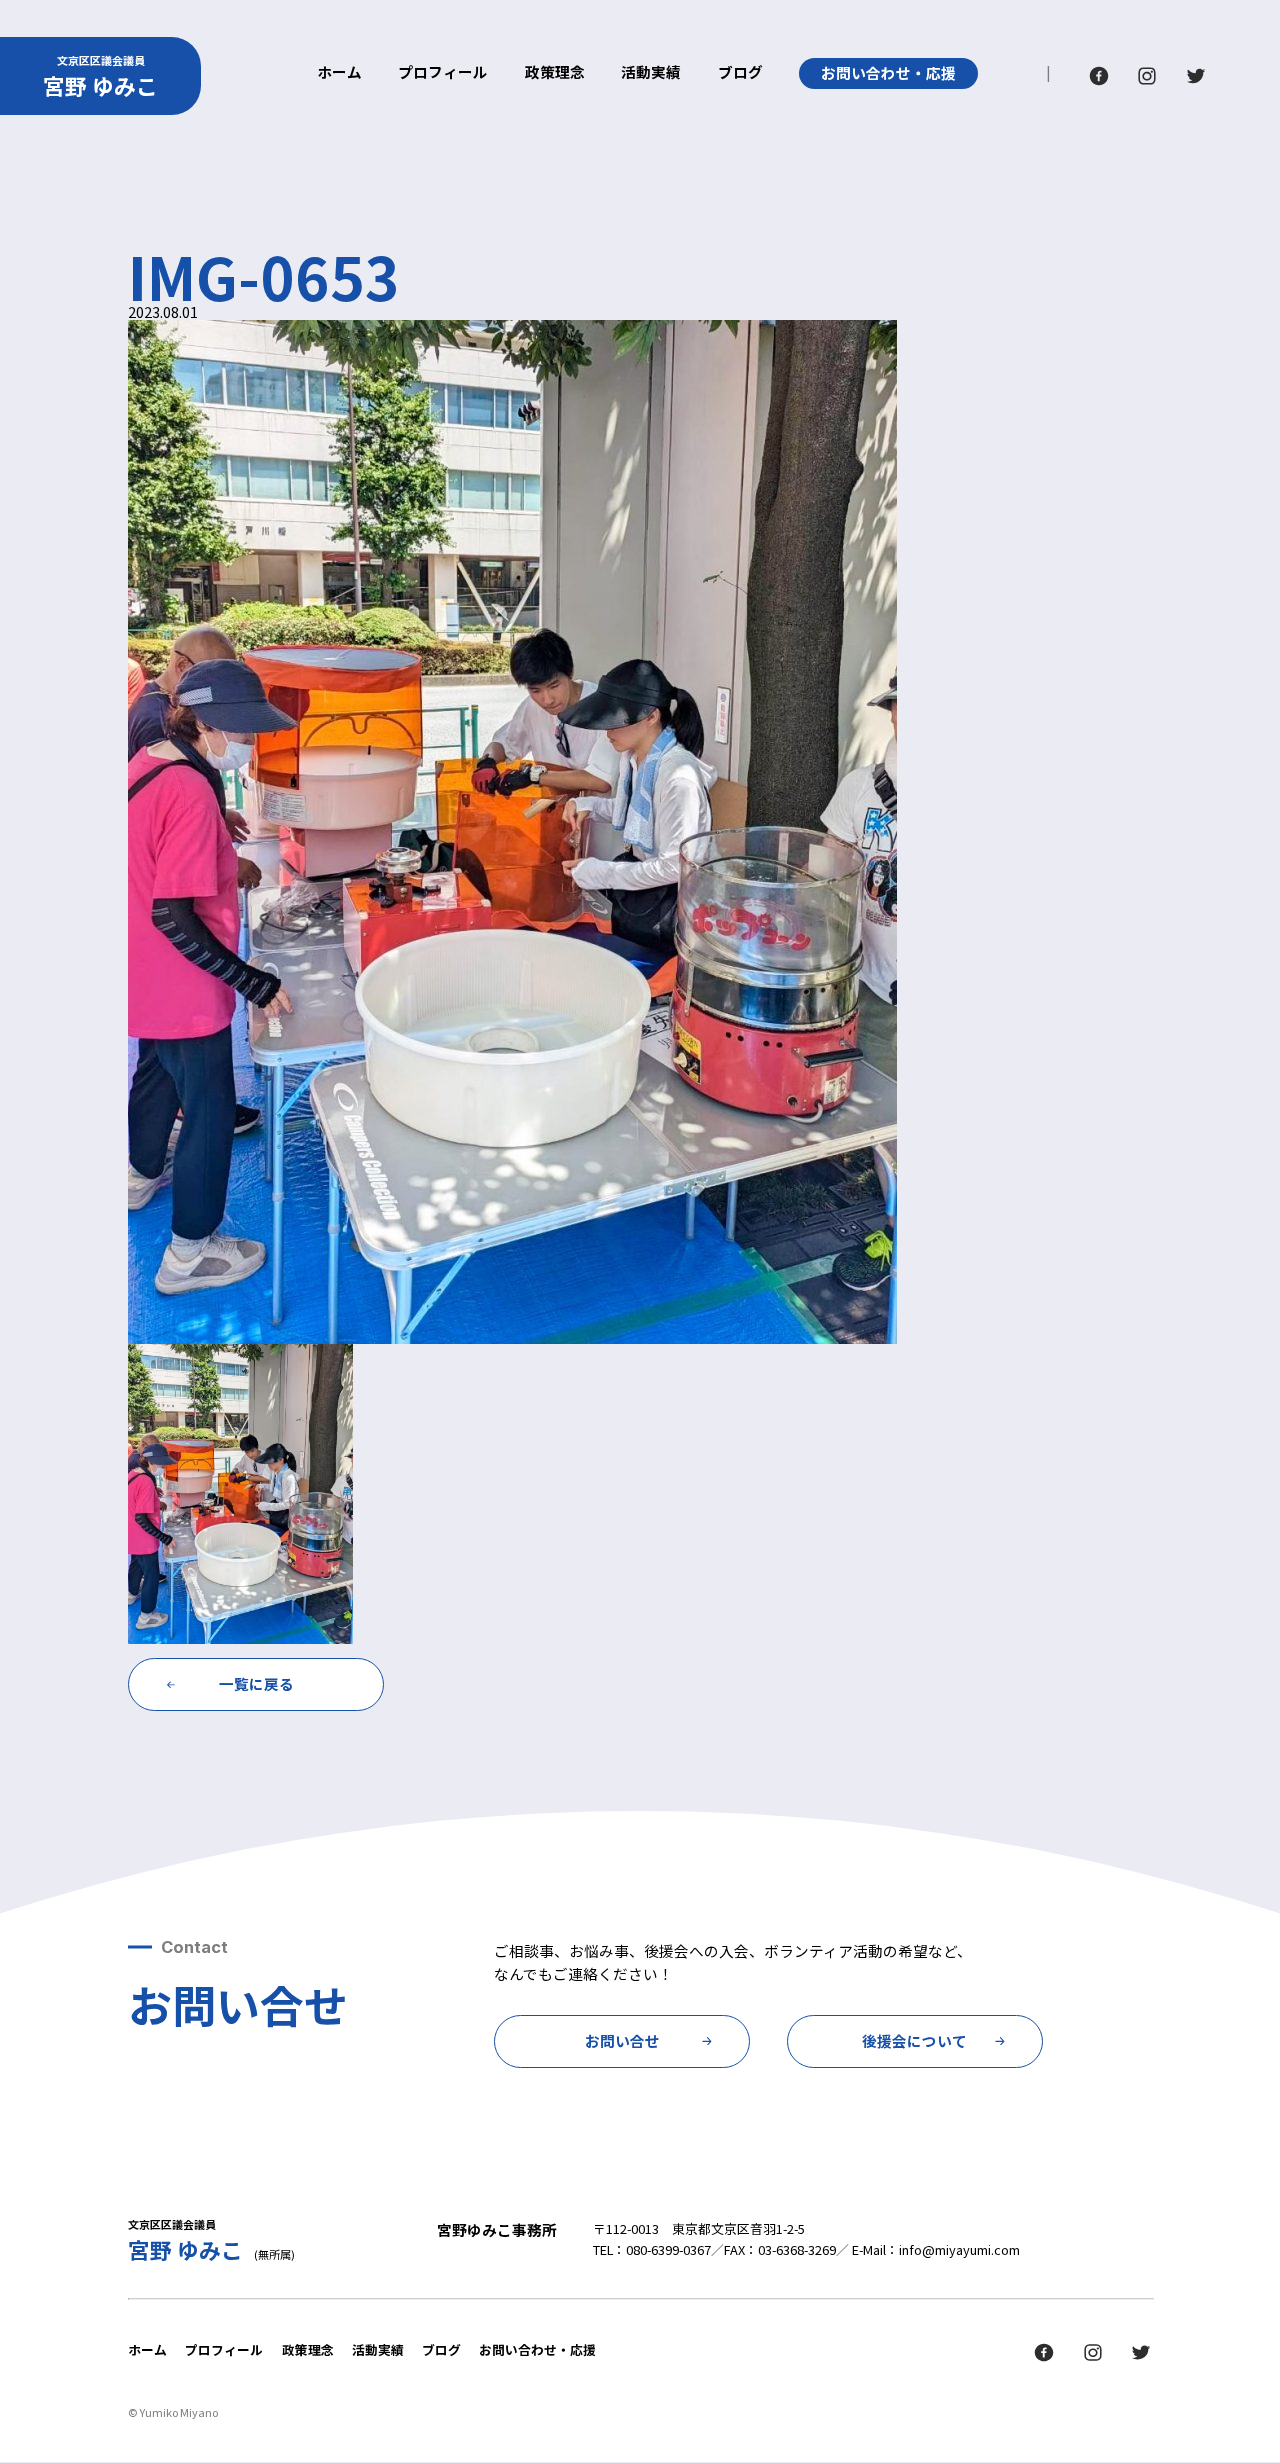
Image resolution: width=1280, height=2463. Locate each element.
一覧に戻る (256, 1683)
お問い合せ (622, 2040)
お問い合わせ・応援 (888, 72)
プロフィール (443, 73)
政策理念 (555, 73)
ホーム (339, 73)
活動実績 (651, 73)
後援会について (914, 2040)
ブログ (740, 73)
